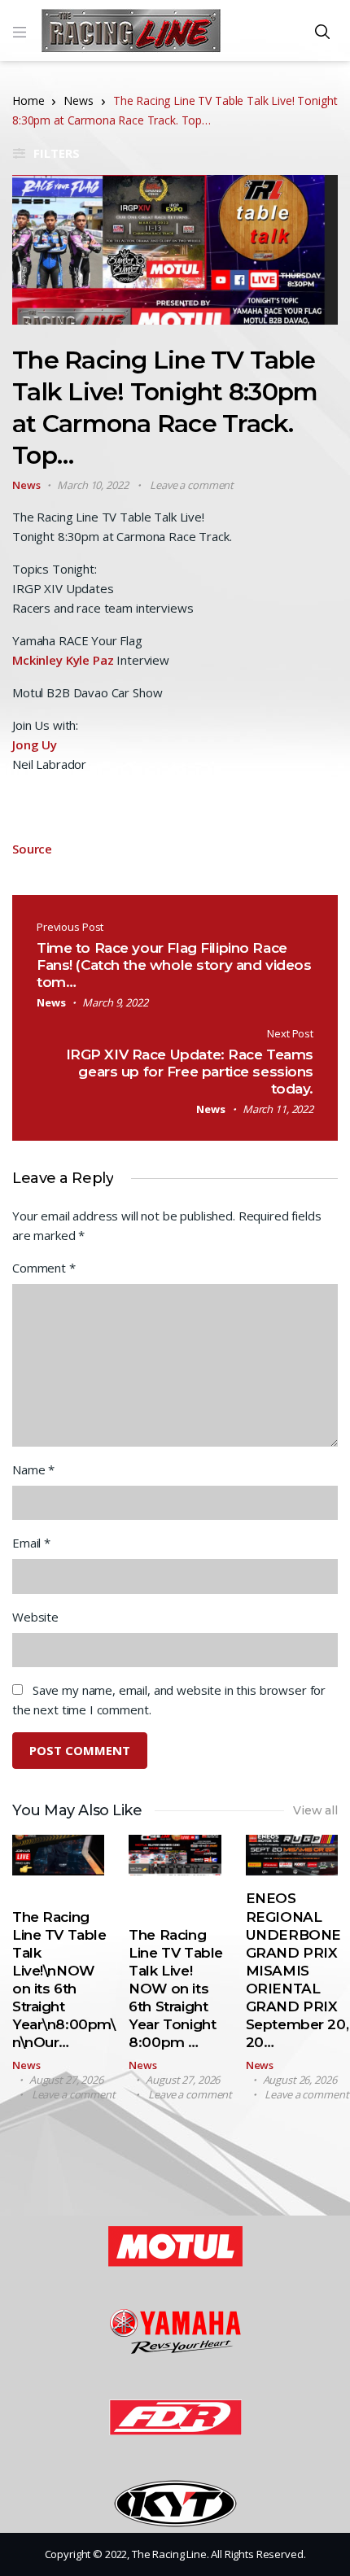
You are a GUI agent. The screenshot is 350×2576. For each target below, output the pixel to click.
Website (35, 1617)
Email (31, 1543)
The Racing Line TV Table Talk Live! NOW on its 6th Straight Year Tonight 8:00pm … (175, 1989)
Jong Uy (35, 744)
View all (315, 1810)
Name (33, 1469)
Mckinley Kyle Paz (63, 660)
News (78, 100)
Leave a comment (192, 485)
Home (28, 100)
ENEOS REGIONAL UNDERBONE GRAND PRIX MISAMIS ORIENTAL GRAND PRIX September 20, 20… (297, 1970)
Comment (44, 1268)
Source (32, 849)
